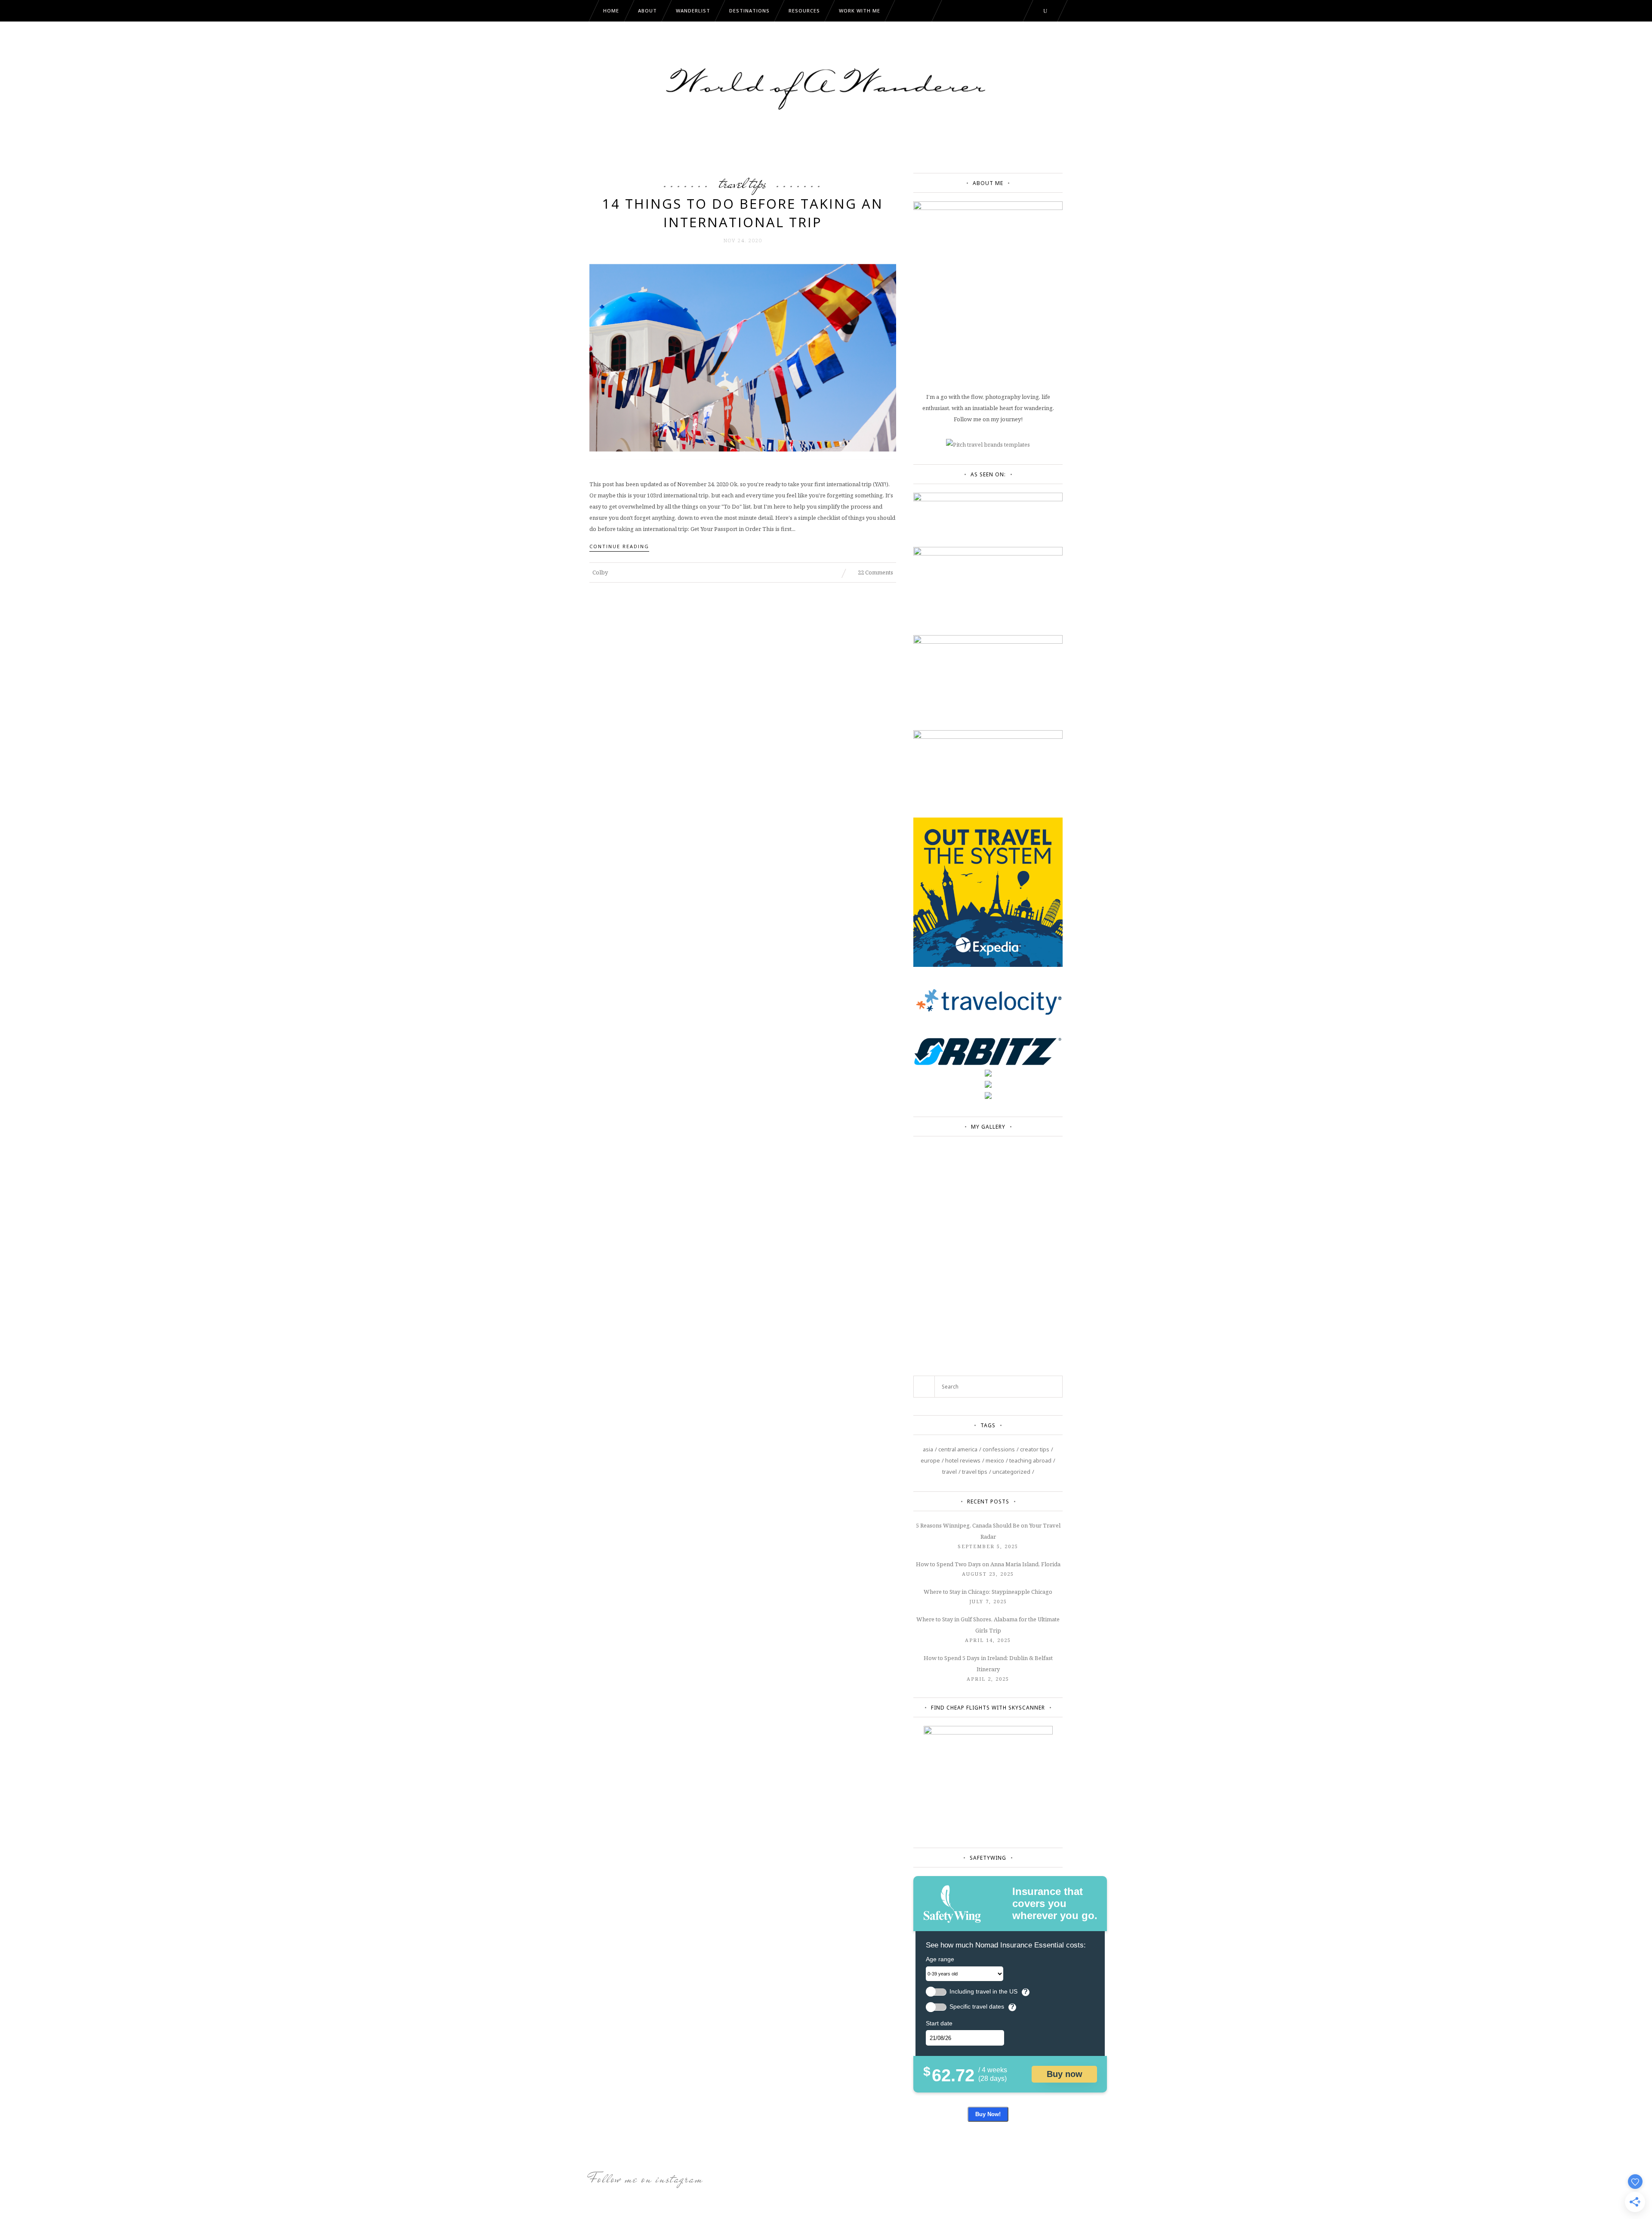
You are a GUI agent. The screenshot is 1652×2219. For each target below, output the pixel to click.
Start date (939, 2023)
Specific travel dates (977, 2007)
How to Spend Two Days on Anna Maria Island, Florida (988, 1564)
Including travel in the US (983, 1992)
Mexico (995, 1460)
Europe (930, 1460)
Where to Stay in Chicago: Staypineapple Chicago (988, 1592)
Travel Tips (743, 183)
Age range (940, 1959)
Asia (928, 1449)
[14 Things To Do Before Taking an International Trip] (743, 357)
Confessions (999, 1449)
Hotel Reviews (963, 1460)
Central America (958, 1449)
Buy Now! (988, 2114)
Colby (600, 572)
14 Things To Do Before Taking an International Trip (743, 213)
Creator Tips (1035, 1449)
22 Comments (875, 572)
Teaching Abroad (1030, 1460)
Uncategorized (1011, 1472)
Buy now (1065, 2074)
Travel (949, 1472)
